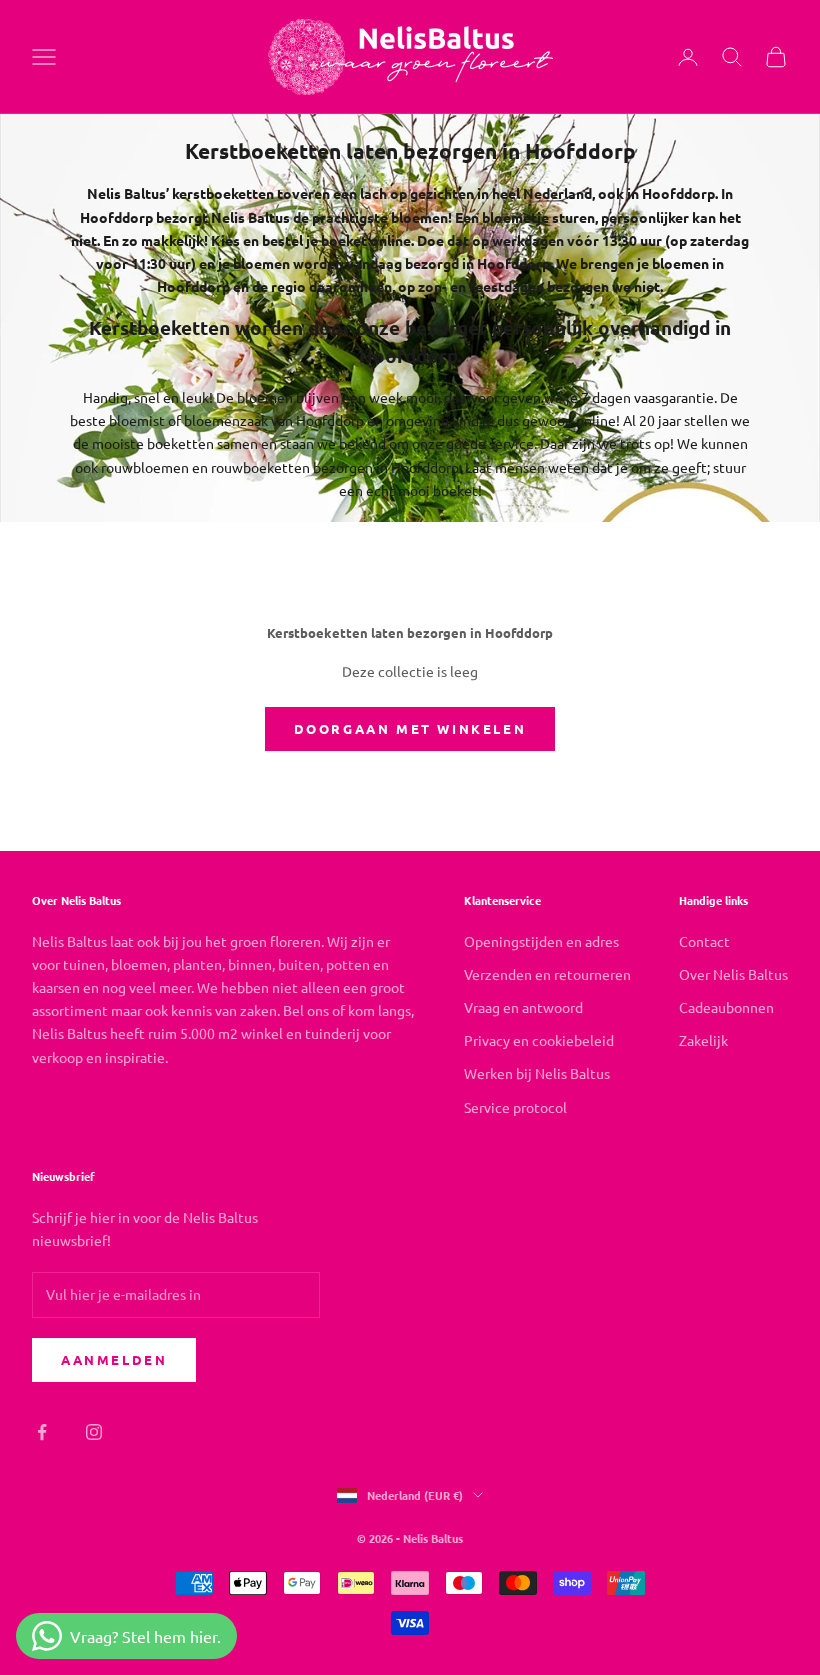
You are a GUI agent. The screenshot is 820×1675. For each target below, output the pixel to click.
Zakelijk (703, 1040)
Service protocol (515, 1107)
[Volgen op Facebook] (42, 1432)
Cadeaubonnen (726, 1007)
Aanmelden (114, 1359)
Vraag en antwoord (523, 1007)
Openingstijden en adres (541, 941)
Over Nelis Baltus (733, 974)
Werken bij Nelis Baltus (537, 1073)
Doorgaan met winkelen (410, 728)
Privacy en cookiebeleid (539, 1040)
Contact (704, 941)
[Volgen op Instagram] (94, 1432)
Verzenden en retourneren (547, 974)
